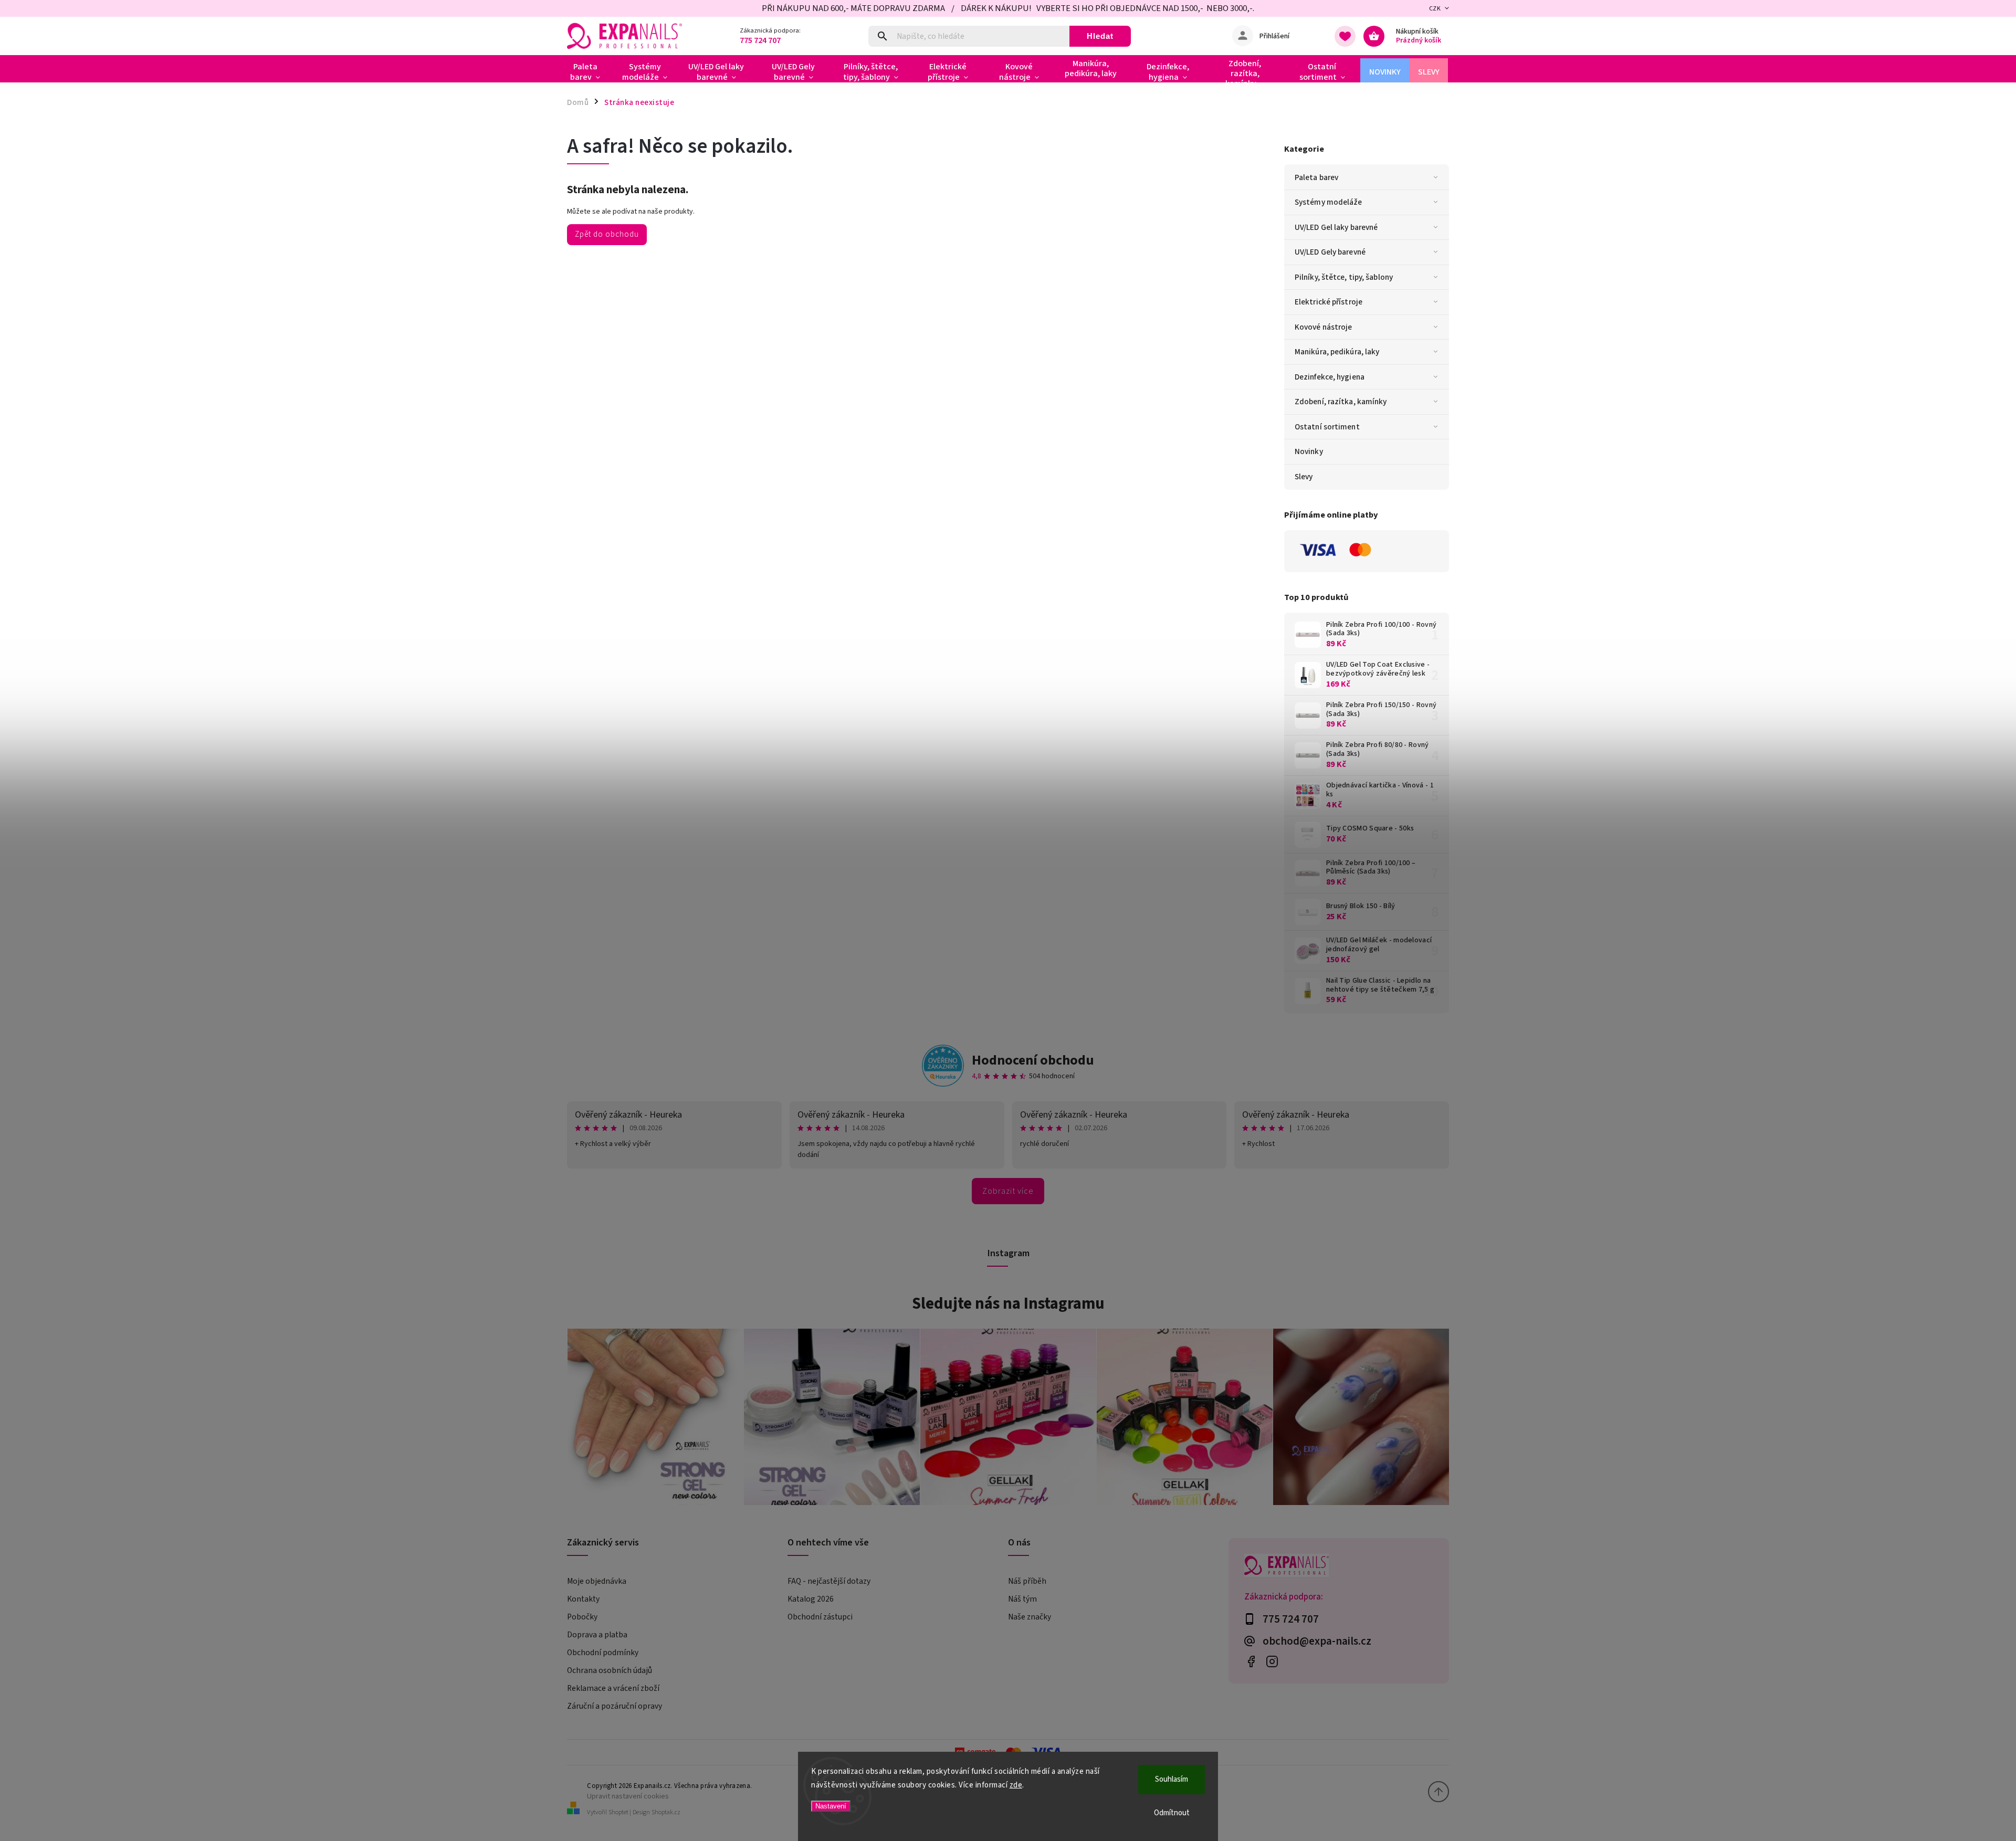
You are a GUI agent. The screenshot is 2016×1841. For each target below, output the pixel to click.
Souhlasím (1172, 1779)
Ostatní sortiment (1327, 427)
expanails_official (1272, 1662)
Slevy (1304, 477)
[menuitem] (589, 72)
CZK (1435, 9)
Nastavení (831, 1806)
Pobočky (582, 1617)
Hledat (1100, 36)
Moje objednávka (597, 1581)
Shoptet (618, 1812)
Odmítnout (1172, 1813)
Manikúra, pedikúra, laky (1337, 352)
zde (1016, 1785)
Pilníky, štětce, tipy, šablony (1344, 277)
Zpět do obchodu (607, 234)
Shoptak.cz (666, 1812)
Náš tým (1022, 1599)
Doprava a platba (597, 1635)
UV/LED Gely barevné (1330, 252)
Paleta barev (1316, 177)
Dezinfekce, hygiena (1330, 377)
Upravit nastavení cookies (628, 1796)
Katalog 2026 (811, 1599)
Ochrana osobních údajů (610, 1670)
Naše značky (1030, 1617)
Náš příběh (1027, 1581)
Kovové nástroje (1324, 327)
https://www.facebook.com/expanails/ (1251, 1662)
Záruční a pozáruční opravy (615, 1706)
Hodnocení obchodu (1033, 1060)
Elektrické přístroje (1329, 302)
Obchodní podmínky (603, 1653)
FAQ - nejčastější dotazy (829, 1581)
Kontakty (583, 1599)
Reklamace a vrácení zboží (613, 1688)
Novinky (1309, 451)
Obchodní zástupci (820, 1617)
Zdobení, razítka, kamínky (1341, 402)
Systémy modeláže (1329, 202)
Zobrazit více (1008, 1191)
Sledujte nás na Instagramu (1008, 1303)
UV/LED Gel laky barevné (1336, 227)
